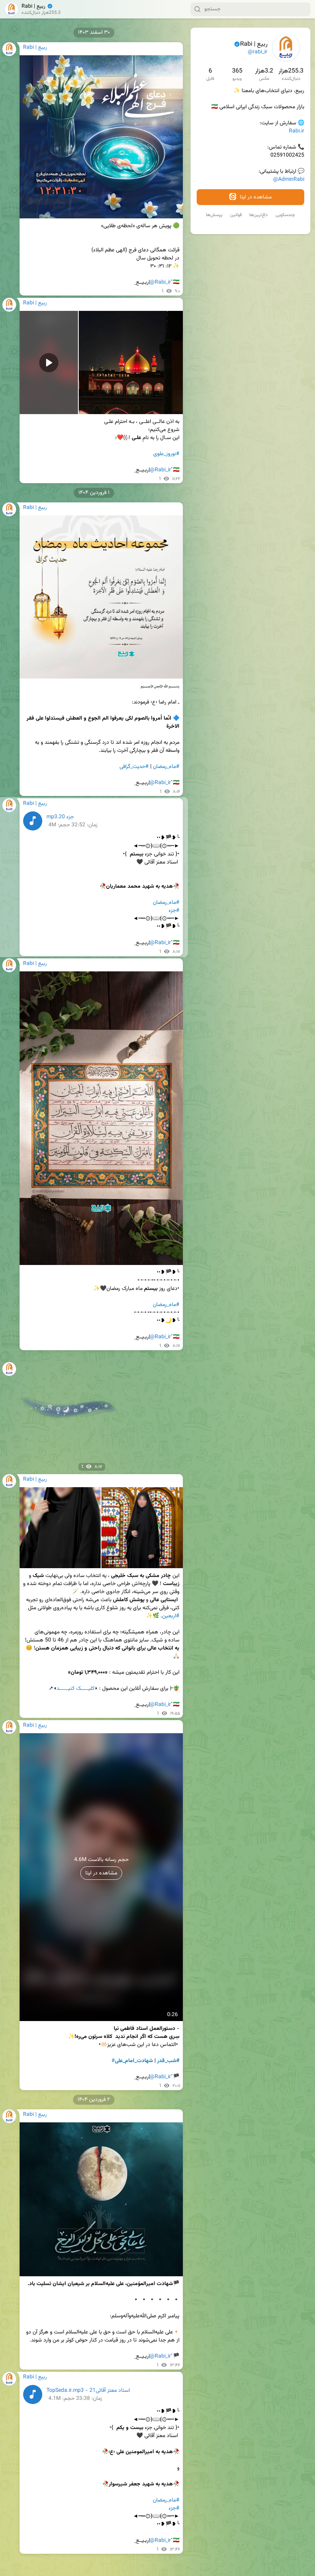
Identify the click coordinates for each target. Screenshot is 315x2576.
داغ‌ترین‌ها (259, 215)
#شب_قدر (168, 2061)
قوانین (236, 215)
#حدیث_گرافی (134, 767)
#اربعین (171, 1616)
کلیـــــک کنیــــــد (75, 1689)
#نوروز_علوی (166, 454)
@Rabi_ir (160, 282)
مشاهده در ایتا (255, 197)
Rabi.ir (297, 131)
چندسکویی (285, 215)
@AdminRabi (289, 180)
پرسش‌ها (214, 215)
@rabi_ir (258, 52)
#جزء (174, 911)
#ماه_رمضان (166, 767)
